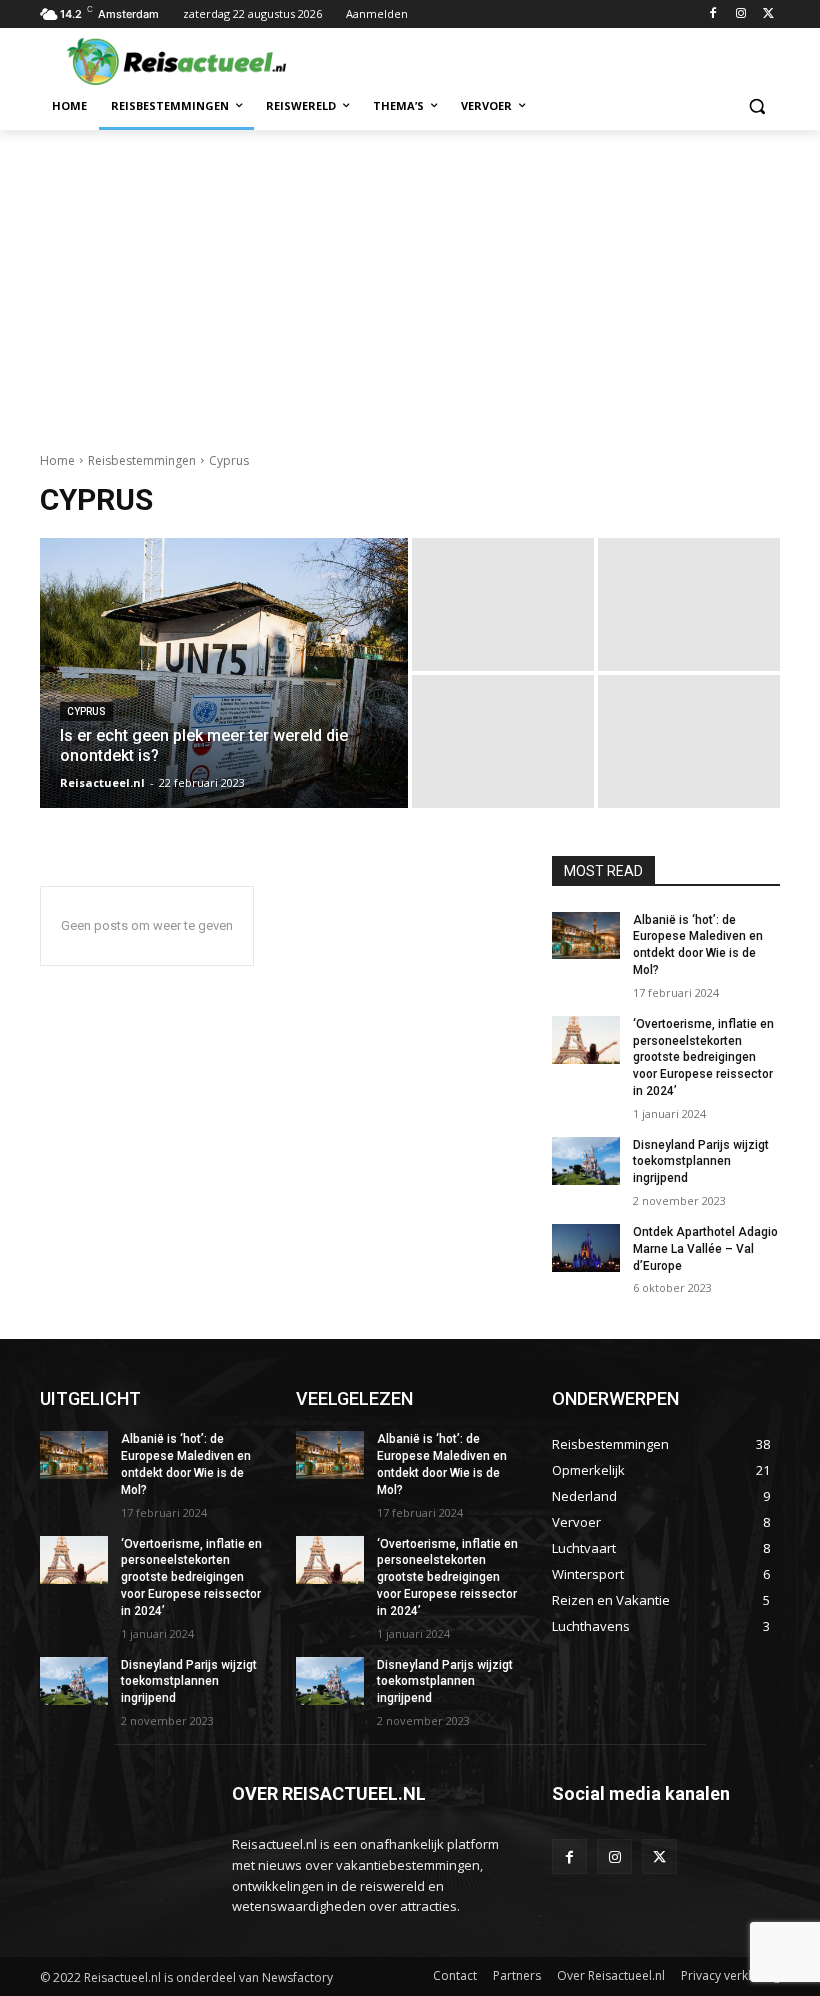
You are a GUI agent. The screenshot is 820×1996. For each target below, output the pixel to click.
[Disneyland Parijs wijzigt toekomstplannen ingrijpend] (586, 1161)
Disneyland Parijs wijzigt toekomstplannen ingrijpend (701, 1162)
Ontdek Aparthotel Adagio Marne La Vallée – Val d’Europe (705, 1249)
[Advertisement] (410, 280)
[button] (756, 106)
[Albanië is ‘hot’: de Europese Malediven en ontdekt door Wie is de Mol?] (586, 936)
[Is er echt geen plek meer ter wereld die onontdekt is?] (224, 673)
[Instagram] (740, 14)
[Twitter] (768, 14)
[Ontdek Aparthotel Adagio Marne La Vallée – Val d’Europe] (586, 1248)
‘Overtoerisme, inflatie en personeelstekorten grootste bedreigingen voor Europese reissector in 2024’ (703, 1057)
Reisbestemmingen (142, 460)
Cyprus (86, 711)
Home (57, 460)
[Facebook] (713, 14)
